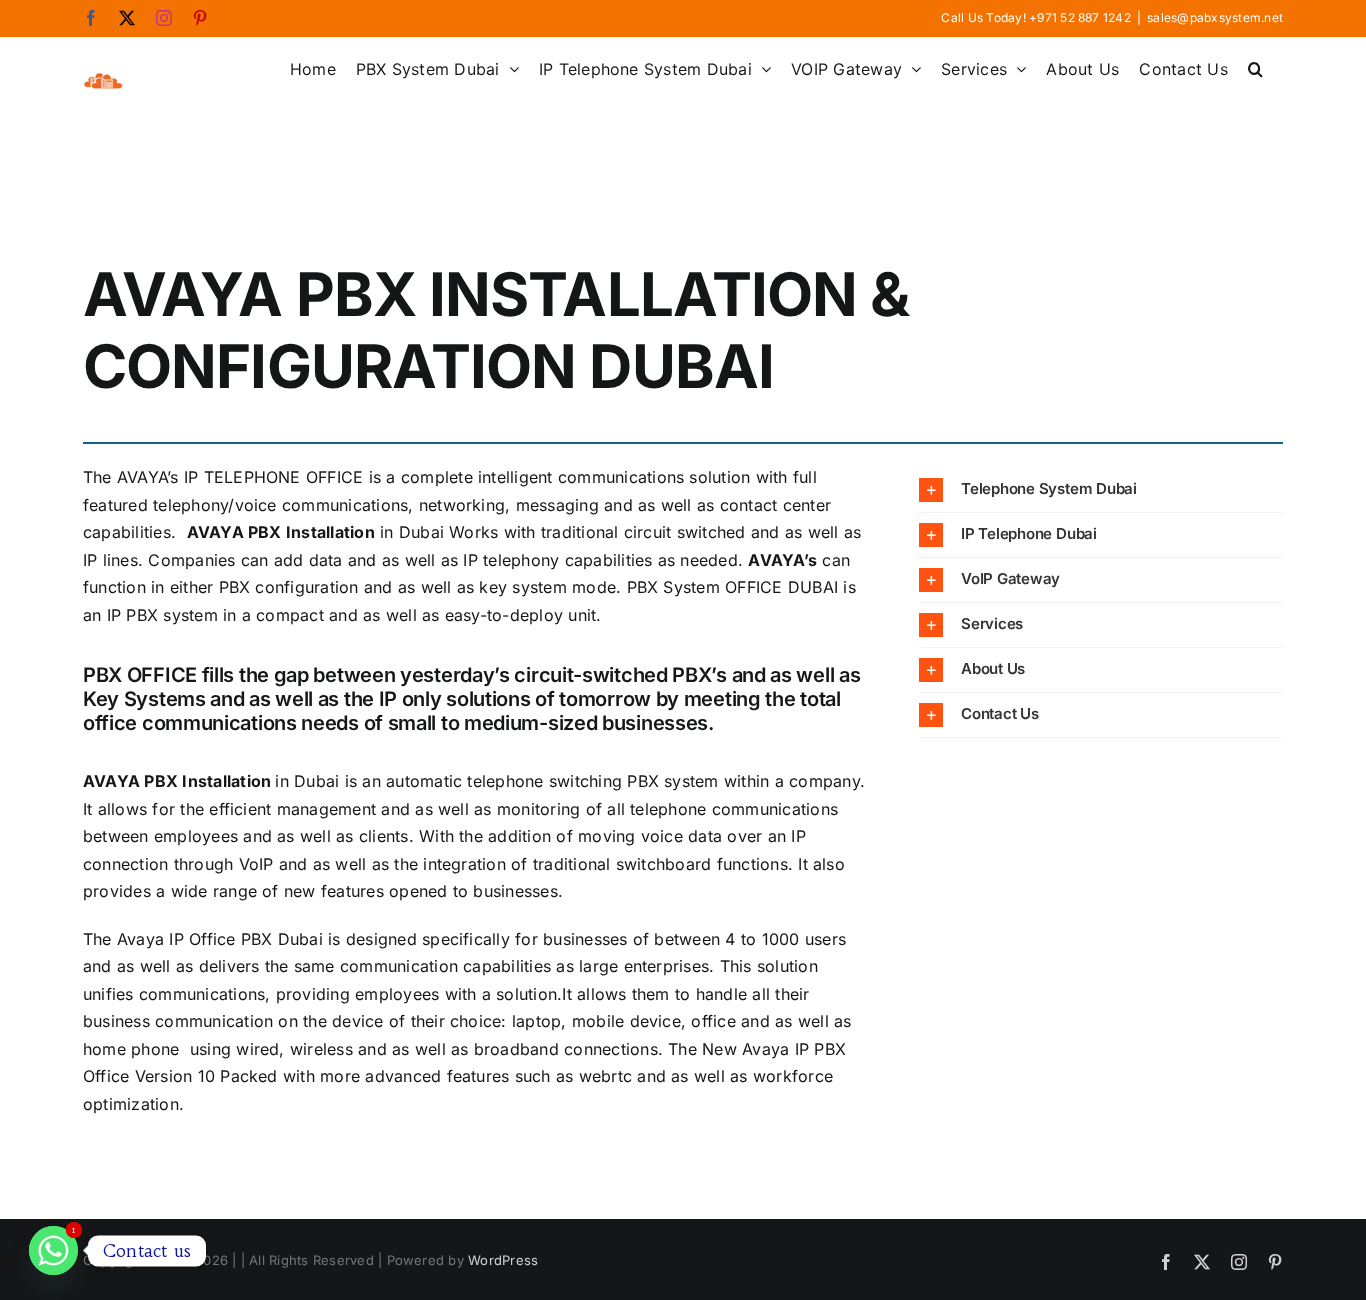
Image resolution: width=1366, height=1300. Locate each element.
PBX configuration (289, 587)
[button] (1255, 67)
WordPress (503, 1260)
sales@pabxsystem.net (1215, 17)
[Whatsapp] (53, 1250)
